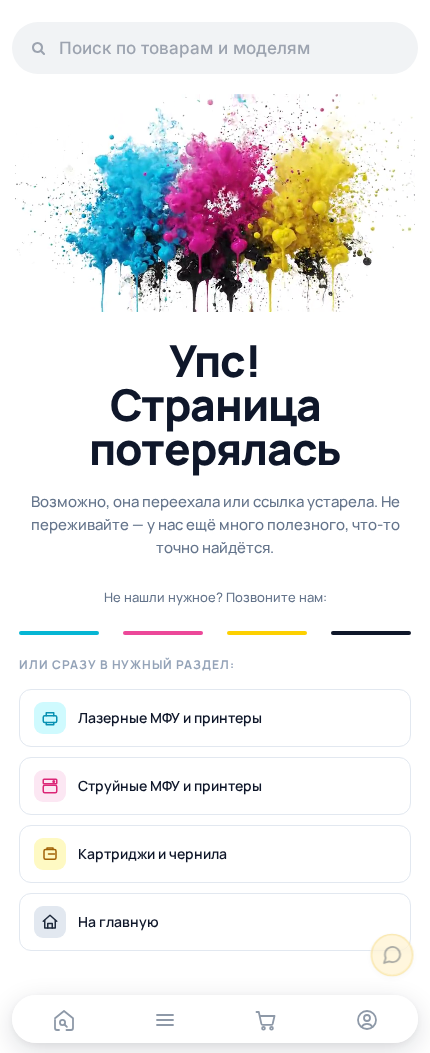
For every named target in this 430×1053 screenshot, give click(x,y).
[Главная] (63, 1020)
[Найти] (38, 48)
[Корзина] (265, 1020)
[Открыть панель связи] (392, 955)
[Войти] (366, 1020)
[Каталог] (164, 1020)
